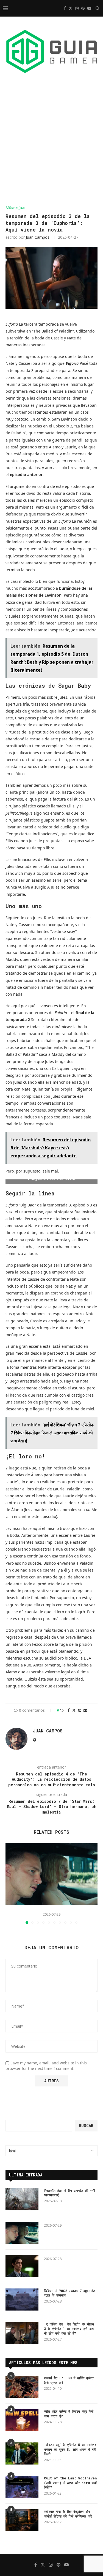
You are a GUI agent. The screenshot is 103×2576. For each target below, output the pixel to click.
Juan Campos (38, 237)
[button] (10, 1883)
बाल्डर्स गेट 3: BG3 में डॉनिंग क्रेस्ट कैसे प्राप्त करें (69, 2380)
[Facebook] (65, 8)
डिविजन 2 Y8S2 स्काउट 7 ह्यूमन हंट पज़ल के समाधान (69, 2293)
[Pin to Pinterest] (80, 1710)
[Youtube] (89, 8)
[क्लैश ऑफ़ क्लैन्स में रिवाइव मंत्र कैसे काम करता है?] (22, 2420)
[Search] (98, 8)
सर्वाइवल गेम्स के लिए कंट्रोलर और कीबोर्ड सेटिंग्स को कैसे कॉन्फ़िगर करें (68, 2514)
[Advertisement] (51, 146)
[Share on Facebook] (69, 1710)
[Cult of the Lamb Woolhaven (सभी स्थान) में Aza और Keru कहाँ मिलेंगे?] (22, 2487)
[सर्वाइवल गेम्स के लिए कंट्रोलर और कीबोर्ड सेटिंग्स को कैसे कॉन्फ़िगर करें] (22, 2520)
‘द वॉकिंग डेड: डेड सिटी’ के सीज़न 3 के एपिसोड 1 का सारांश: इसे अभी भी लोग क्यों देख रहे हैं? (69, 2329)
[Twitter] (71, 8)
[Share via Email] (85, 1710)
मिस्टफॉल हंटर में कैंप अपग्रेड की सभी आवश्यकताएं (69, 2193)
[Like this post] (62, 1710)
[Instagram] (77, 8)
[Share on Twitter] (74, 1710)
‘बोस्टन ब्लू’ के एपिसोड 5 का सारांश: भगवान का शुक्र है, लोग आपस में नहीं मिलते (70, 2449)
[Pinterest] (83, 8)
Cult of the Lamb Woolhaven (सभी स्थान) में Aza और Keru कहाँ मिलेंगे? (70, 2483)
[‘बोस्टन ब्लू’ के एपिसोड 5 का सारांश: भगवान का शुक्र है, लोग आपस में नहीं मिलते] (22, 2453)
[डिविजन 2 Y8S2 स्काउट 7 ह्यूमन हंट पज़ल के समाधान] (22, 2299)
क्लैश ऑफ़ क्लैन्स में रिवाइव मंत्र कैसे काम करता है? (69, 2414)
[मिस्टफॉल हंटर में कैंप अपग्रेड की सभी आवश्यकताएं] (22, 2199)
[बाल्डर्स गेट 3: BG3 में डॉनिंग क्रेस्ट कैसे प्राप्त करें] (22, 2387)
